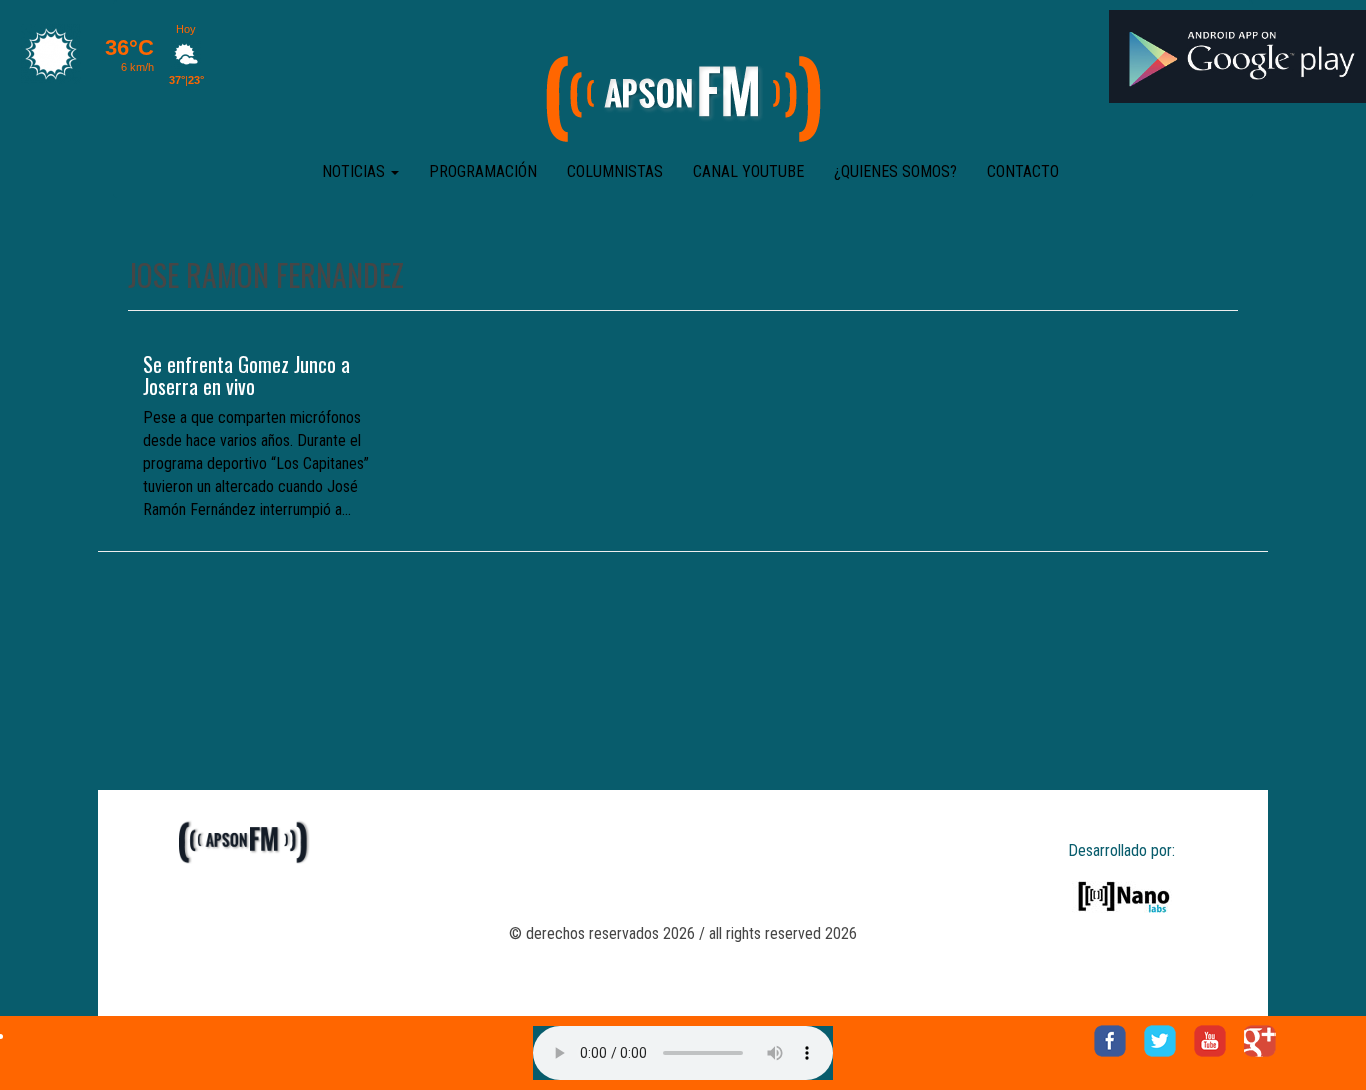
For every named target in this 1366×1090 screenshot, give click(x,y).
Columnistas (615, 171)
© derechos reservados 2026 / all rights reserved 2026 (683, 933)
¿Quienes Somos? (895, 171)
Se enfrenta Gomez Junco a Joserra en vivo (246, 375)
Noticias (355, 171)
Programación (483, 171)
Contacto (1023, 171)
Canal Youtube (748, 171)
